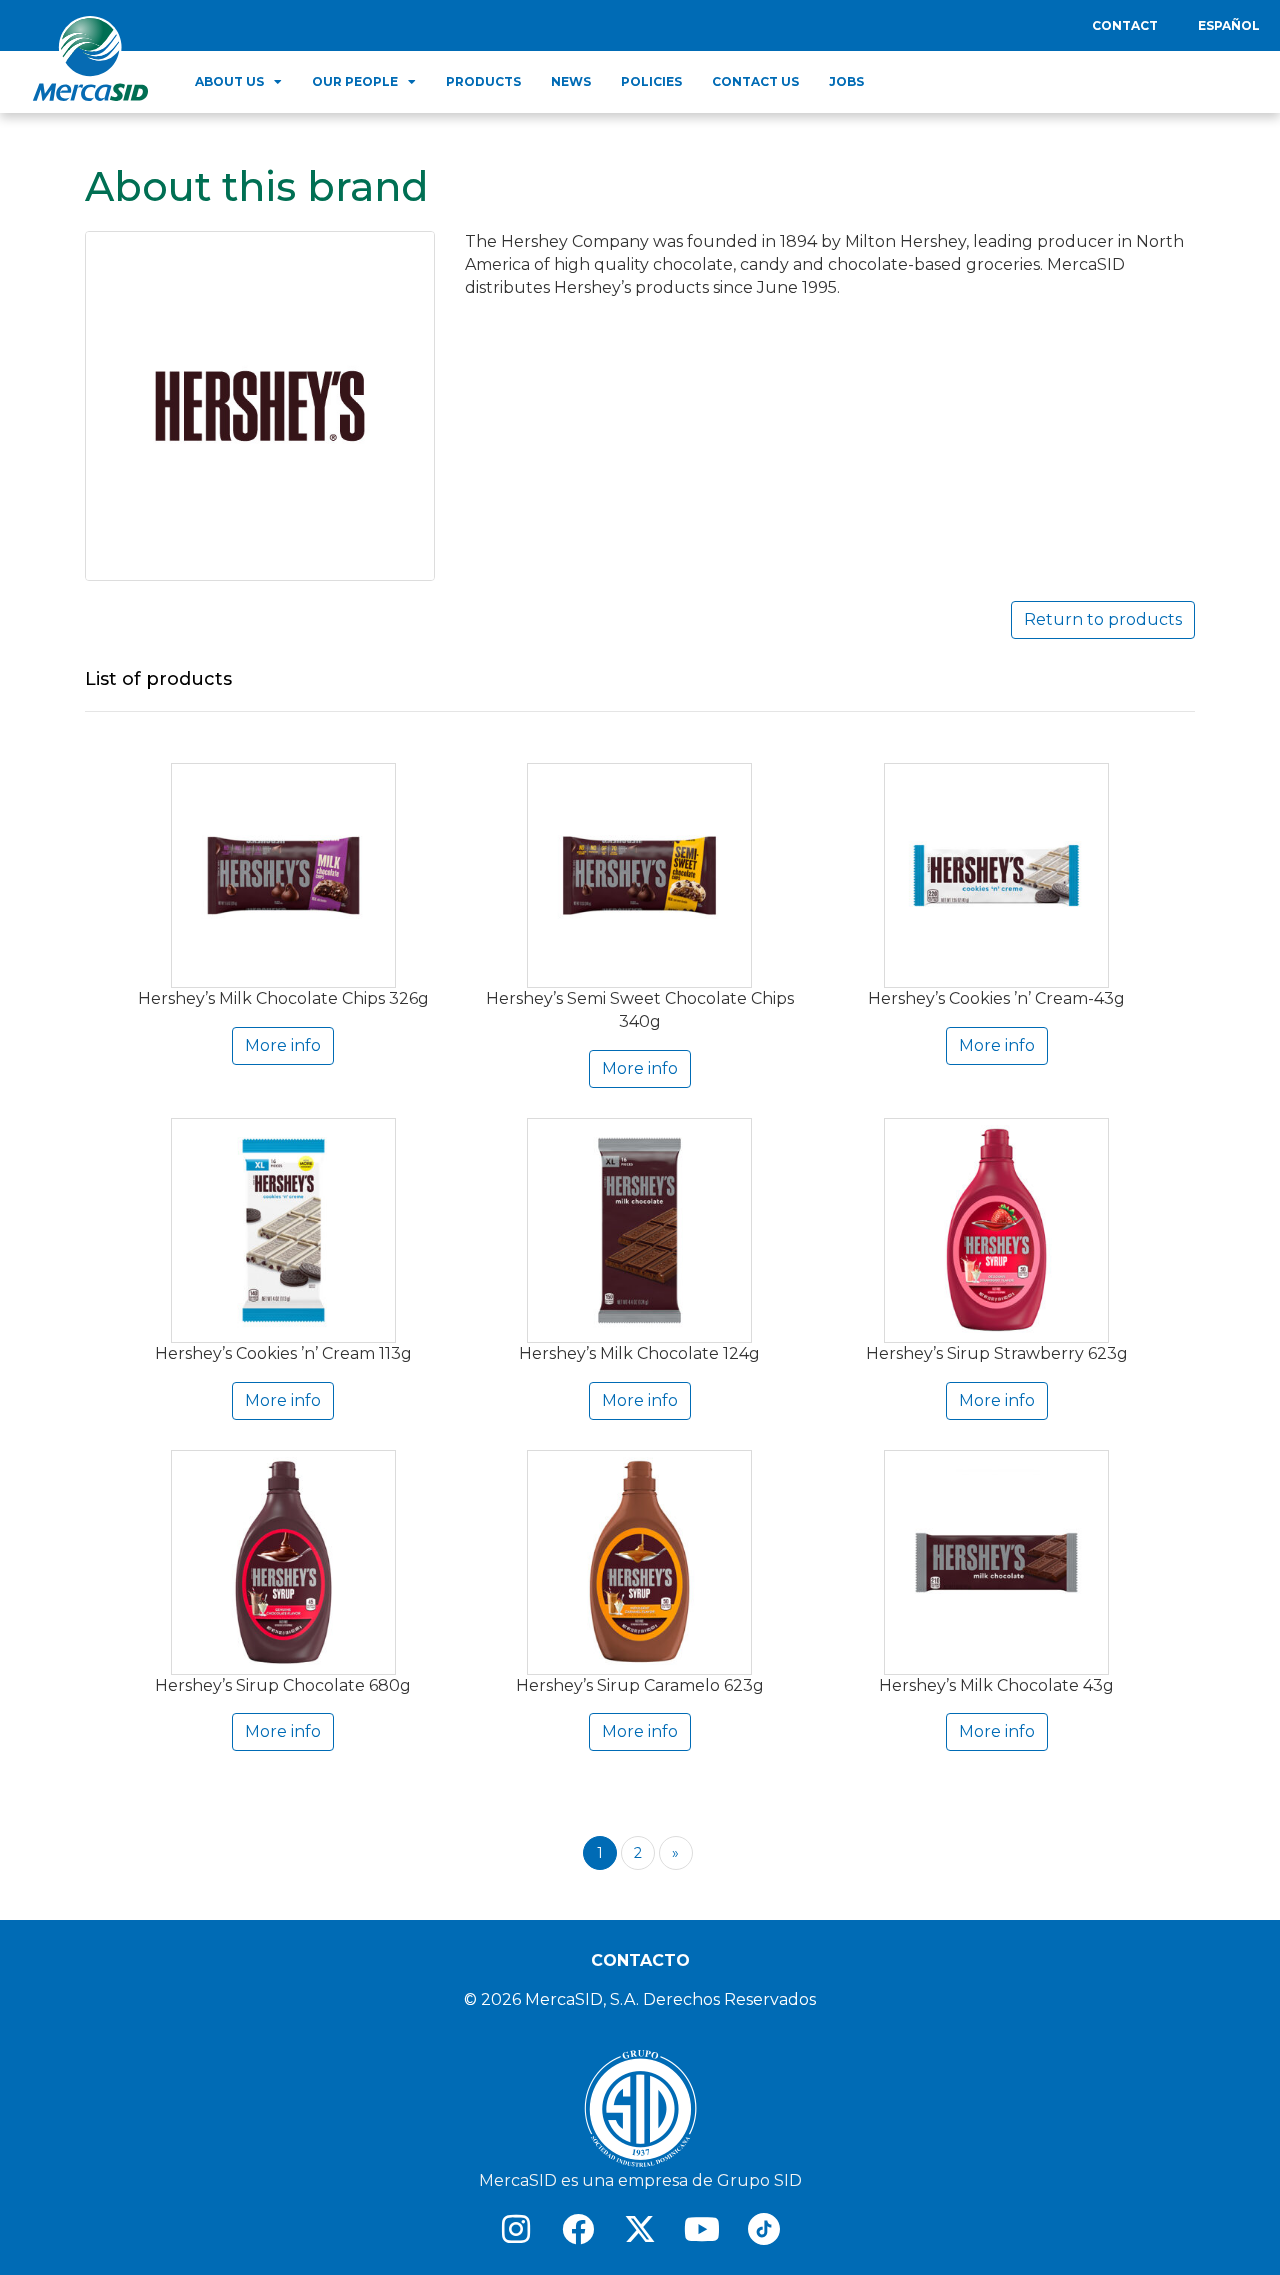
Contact (1125, 25)
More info (283, 1045)
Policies (651, 81)
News (571, 81)
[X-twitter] (640, 2229)
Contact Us (755, 81)
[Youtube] (702, 2229)
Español (1229, 25)
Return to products (1103, 619)
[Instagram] (516, 2229)
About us (229, 81)
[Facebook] (578, 2229)
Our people (355, 81)
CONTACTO (640, 1960)
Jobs (846, 81)
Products (483, 81)
